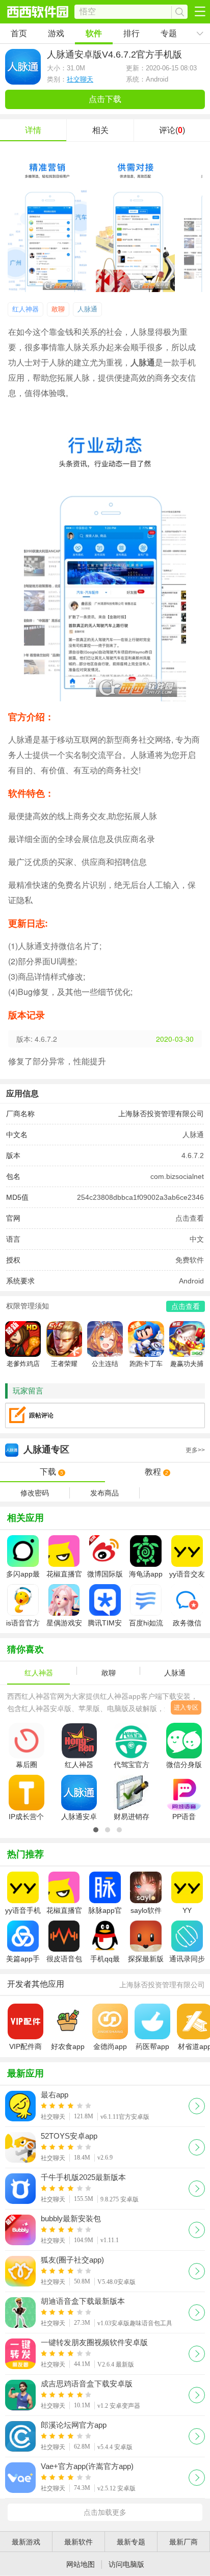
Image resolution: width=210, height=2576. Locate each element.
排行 (132, 33)
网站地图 (81, 2564)
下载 (52, 1472)
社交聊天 (80, 79)
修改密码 (35, 1493)
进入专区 (186, 1707)
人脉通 (87, 309)
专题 (169, 33)
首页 (19, 33)
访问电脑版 (126, 2564)
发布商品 (104, 1493)
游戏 (56, 33)
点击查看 (190, 1218)
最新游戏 (26, 2542)
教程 (157, 1472)
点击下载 (105, 99)
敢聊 (58, 309)
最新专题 (131, 2542)
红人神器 (25, 309)
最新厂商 (183, 2542)
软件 (94, 33)
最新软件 (78, 2542)
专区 (114, 1450)
